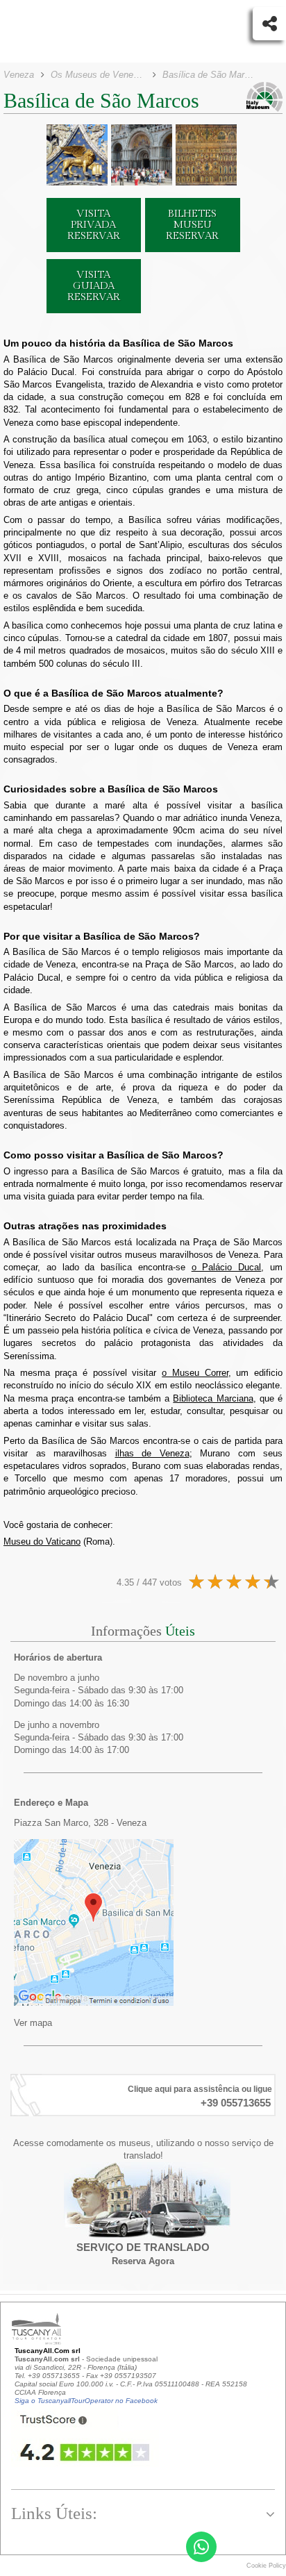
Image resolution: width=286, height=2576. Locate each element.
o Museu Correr (195, 1373)
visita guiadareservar (94, 286)
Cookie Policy (266, 2566)
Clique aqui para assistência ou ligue (200, 2089)
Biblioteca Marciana (213, 1398)
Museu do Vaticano (42, 1542)
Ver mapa (33, 2023)
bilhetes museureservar (192, 225)
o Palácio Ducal (227, 1267)
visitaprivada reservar (94, 225)
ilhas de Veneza (152, 1453)
